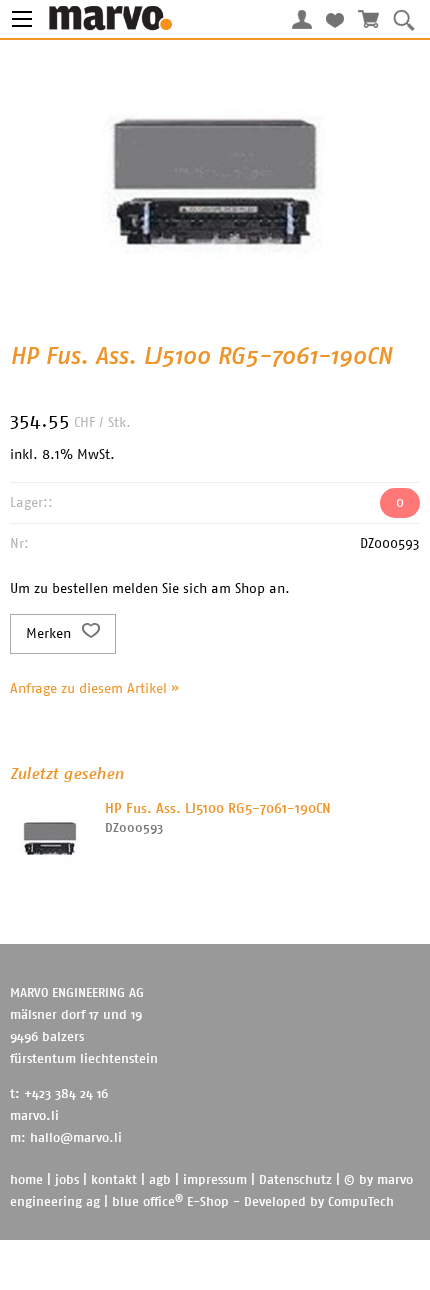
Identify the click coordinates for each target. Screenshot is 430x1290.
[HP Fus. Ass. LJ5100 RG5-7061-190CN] (50, 839)
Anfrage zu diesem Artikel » (94, 689)
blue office (147, 1202)
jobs (67, 1180)
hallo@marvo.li (76, 1138)
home (26, 1180)
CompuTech (361, 1202)
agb (160, 1180)
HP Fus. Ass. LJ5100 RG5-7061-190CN (218, 809)
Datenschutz (295, 1180)
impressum (215, 1180)
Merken (50, 634)
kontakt (114, 1180)
